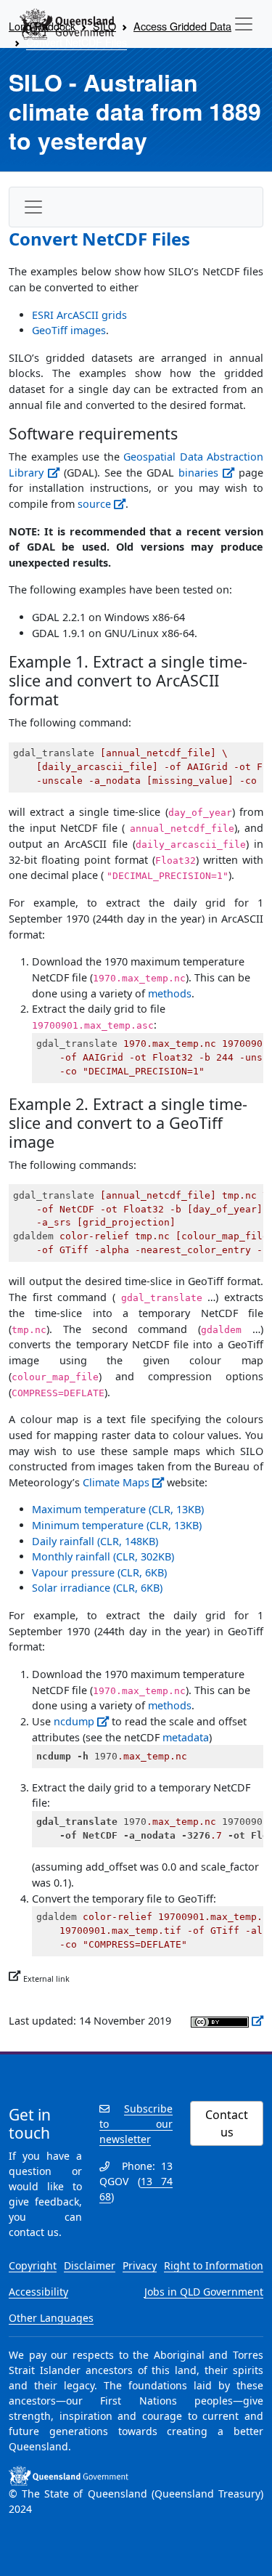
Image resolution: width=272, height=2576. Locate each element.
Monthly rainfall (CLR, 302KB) (103, 1556)
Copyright (33, 2265)
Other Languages (51, 2318)
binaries (198, 473)
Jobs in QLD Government (204, 2292)
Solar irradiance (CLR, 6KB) (97, 1588)
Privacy (140, 2265)
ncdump (74, 1721)
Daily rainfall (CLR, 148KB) (95, 1541)
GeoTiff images (69, 330)
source (94, 504)
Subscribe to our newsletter (136, 2124)
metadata (186, 1737)
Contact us (227, 2123)
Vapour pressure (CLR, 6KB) (99, 1572)
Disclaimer (90, 2265)
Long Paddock (42, 26)
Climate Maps (116, 1482)
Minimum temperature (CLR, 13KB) (117, 1525)
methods (170, 993)
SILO (104, 26)
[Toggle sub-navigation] (33, 207)
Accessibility (38, 2292)
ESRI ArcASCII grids (79, 315)
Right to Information (214, 2265)
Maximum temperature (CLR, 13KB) (118, 1509)
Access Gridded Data (182, 26)
